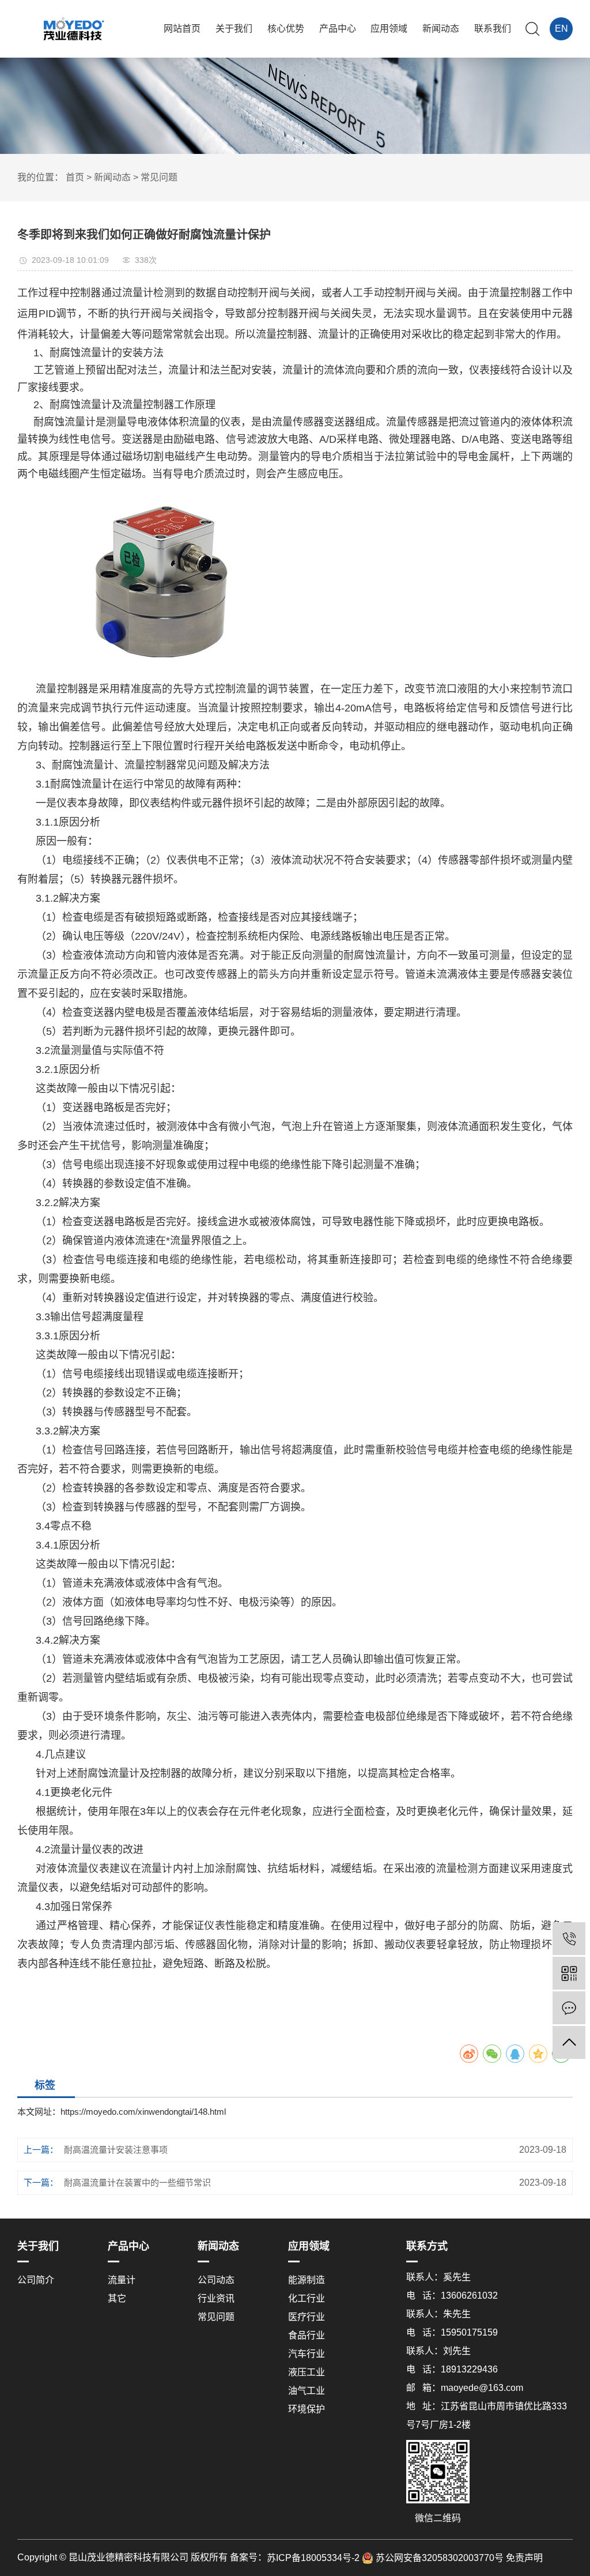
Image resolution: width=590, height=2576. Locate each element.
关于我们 (234, 29)
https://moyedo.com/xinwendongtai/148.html (143, 2112)
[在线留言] (569, 2008)
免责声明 (524, 2558)
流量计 (122, 2280)
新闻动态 (441, 29)
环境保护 (307, 2409)
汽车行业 (307, 2354)
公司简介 (36, 2280)
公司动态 (216, 2280)
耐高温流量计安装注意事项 (116, 2150)
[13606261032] (569, 1939)
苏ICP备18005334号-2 (313, 2558)
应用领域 (389, 29)
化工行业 (307, 2298)
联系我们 (493, 29)
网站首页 (182, 29)
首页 (75, 177)
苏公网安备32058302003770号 (438, 2558)
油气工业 (307, 2391)
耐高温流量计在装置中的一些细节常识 (137, 2183)
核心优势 (286, 29)
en (561, 29)
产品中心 (338, 29)
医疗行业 (307, 2317)
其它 (117, 2298)
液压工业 (307, 2372)
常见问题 (159, 177)
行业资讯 (216, 2298)
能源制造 (307, 2280)
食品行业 (307, 2335)
